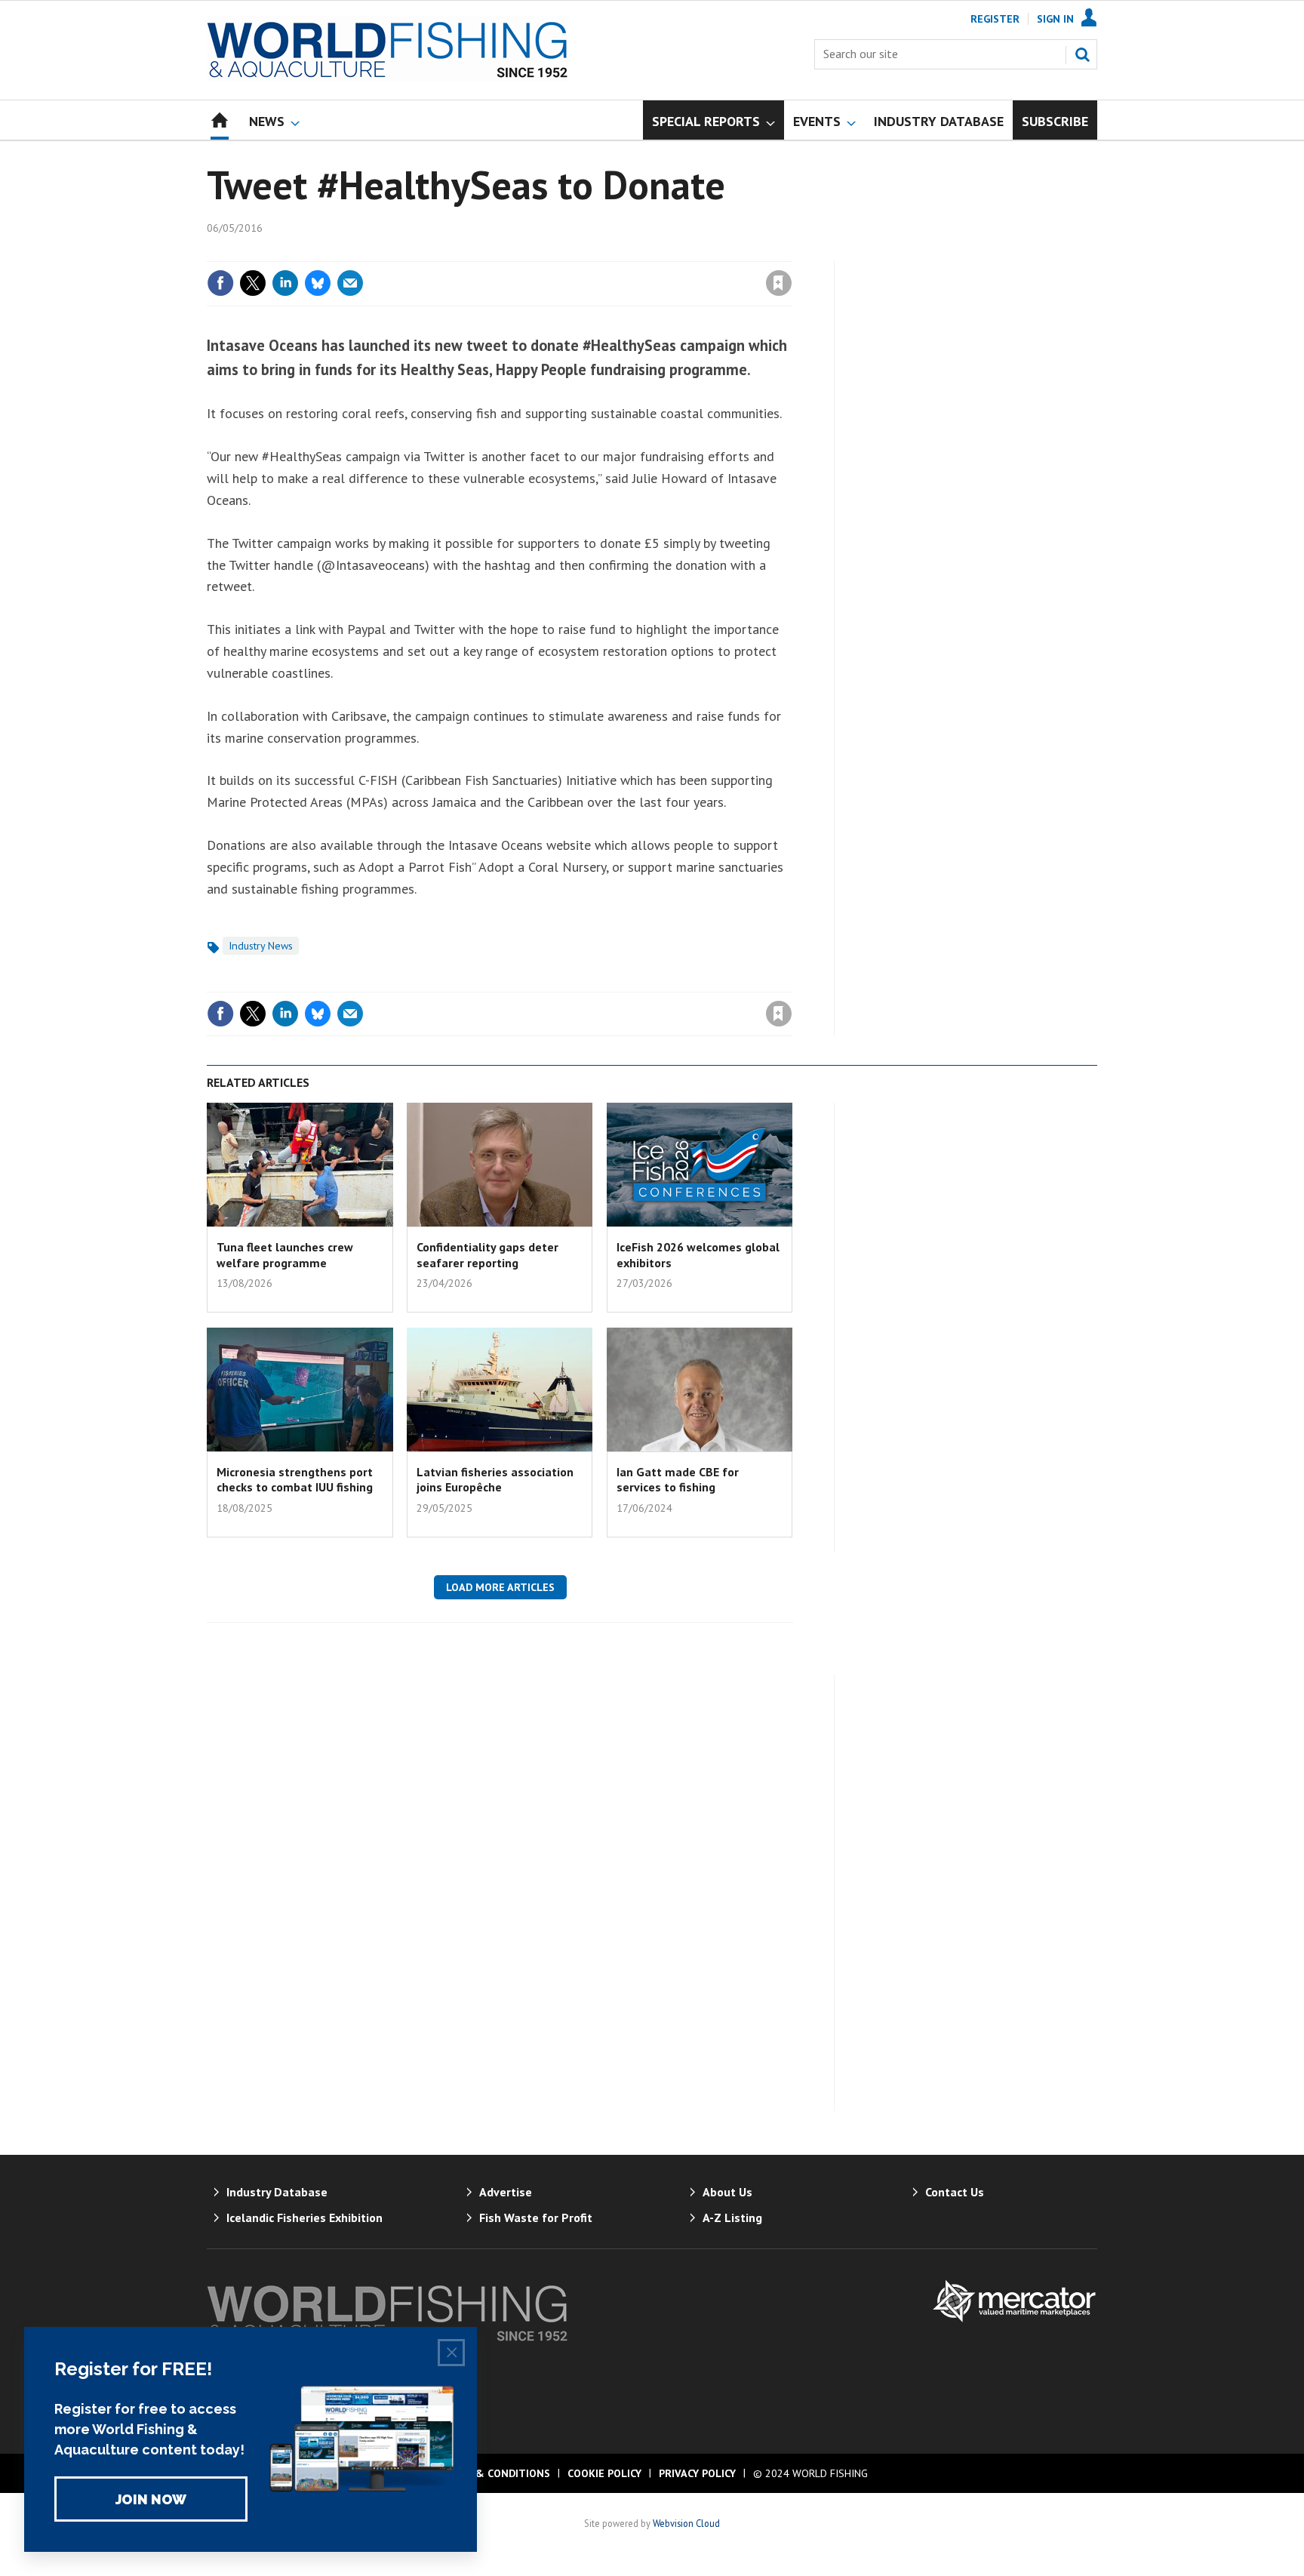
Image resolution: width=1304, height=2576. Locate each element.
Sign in (601, 252)
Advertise (506, 2192)
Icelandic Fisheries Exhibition (304, 2217)
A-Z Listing (732, 2217)
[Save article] (779, 283)
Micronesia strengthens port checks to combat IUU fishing (295, 1479)
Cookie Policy (604, 2473)
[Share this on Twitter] (253, 283)
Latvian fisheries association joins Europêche (495, 1479)
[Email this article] (350, 283)
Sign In (1055, 19)
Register (995, 19)
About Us (727, 2192)
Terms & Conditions (494, 2473)
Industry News (261, 946)
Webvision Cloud (686, 2523)
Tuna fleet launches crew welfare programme (285, 1254)
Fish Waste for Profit (536, 2217)
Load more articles (500, 1587)
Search (1082, 54)
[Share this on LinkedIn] (285, 283)
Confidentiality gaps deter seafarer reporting (487, 1254)
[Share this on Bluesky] (318, 283)
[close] (791, 252)
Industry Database (277, 2192)
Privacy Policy (697, 2473)
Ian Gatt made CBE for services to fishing (678, 1479)
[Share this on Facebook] (220, 283)
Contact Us (955, 2192)
